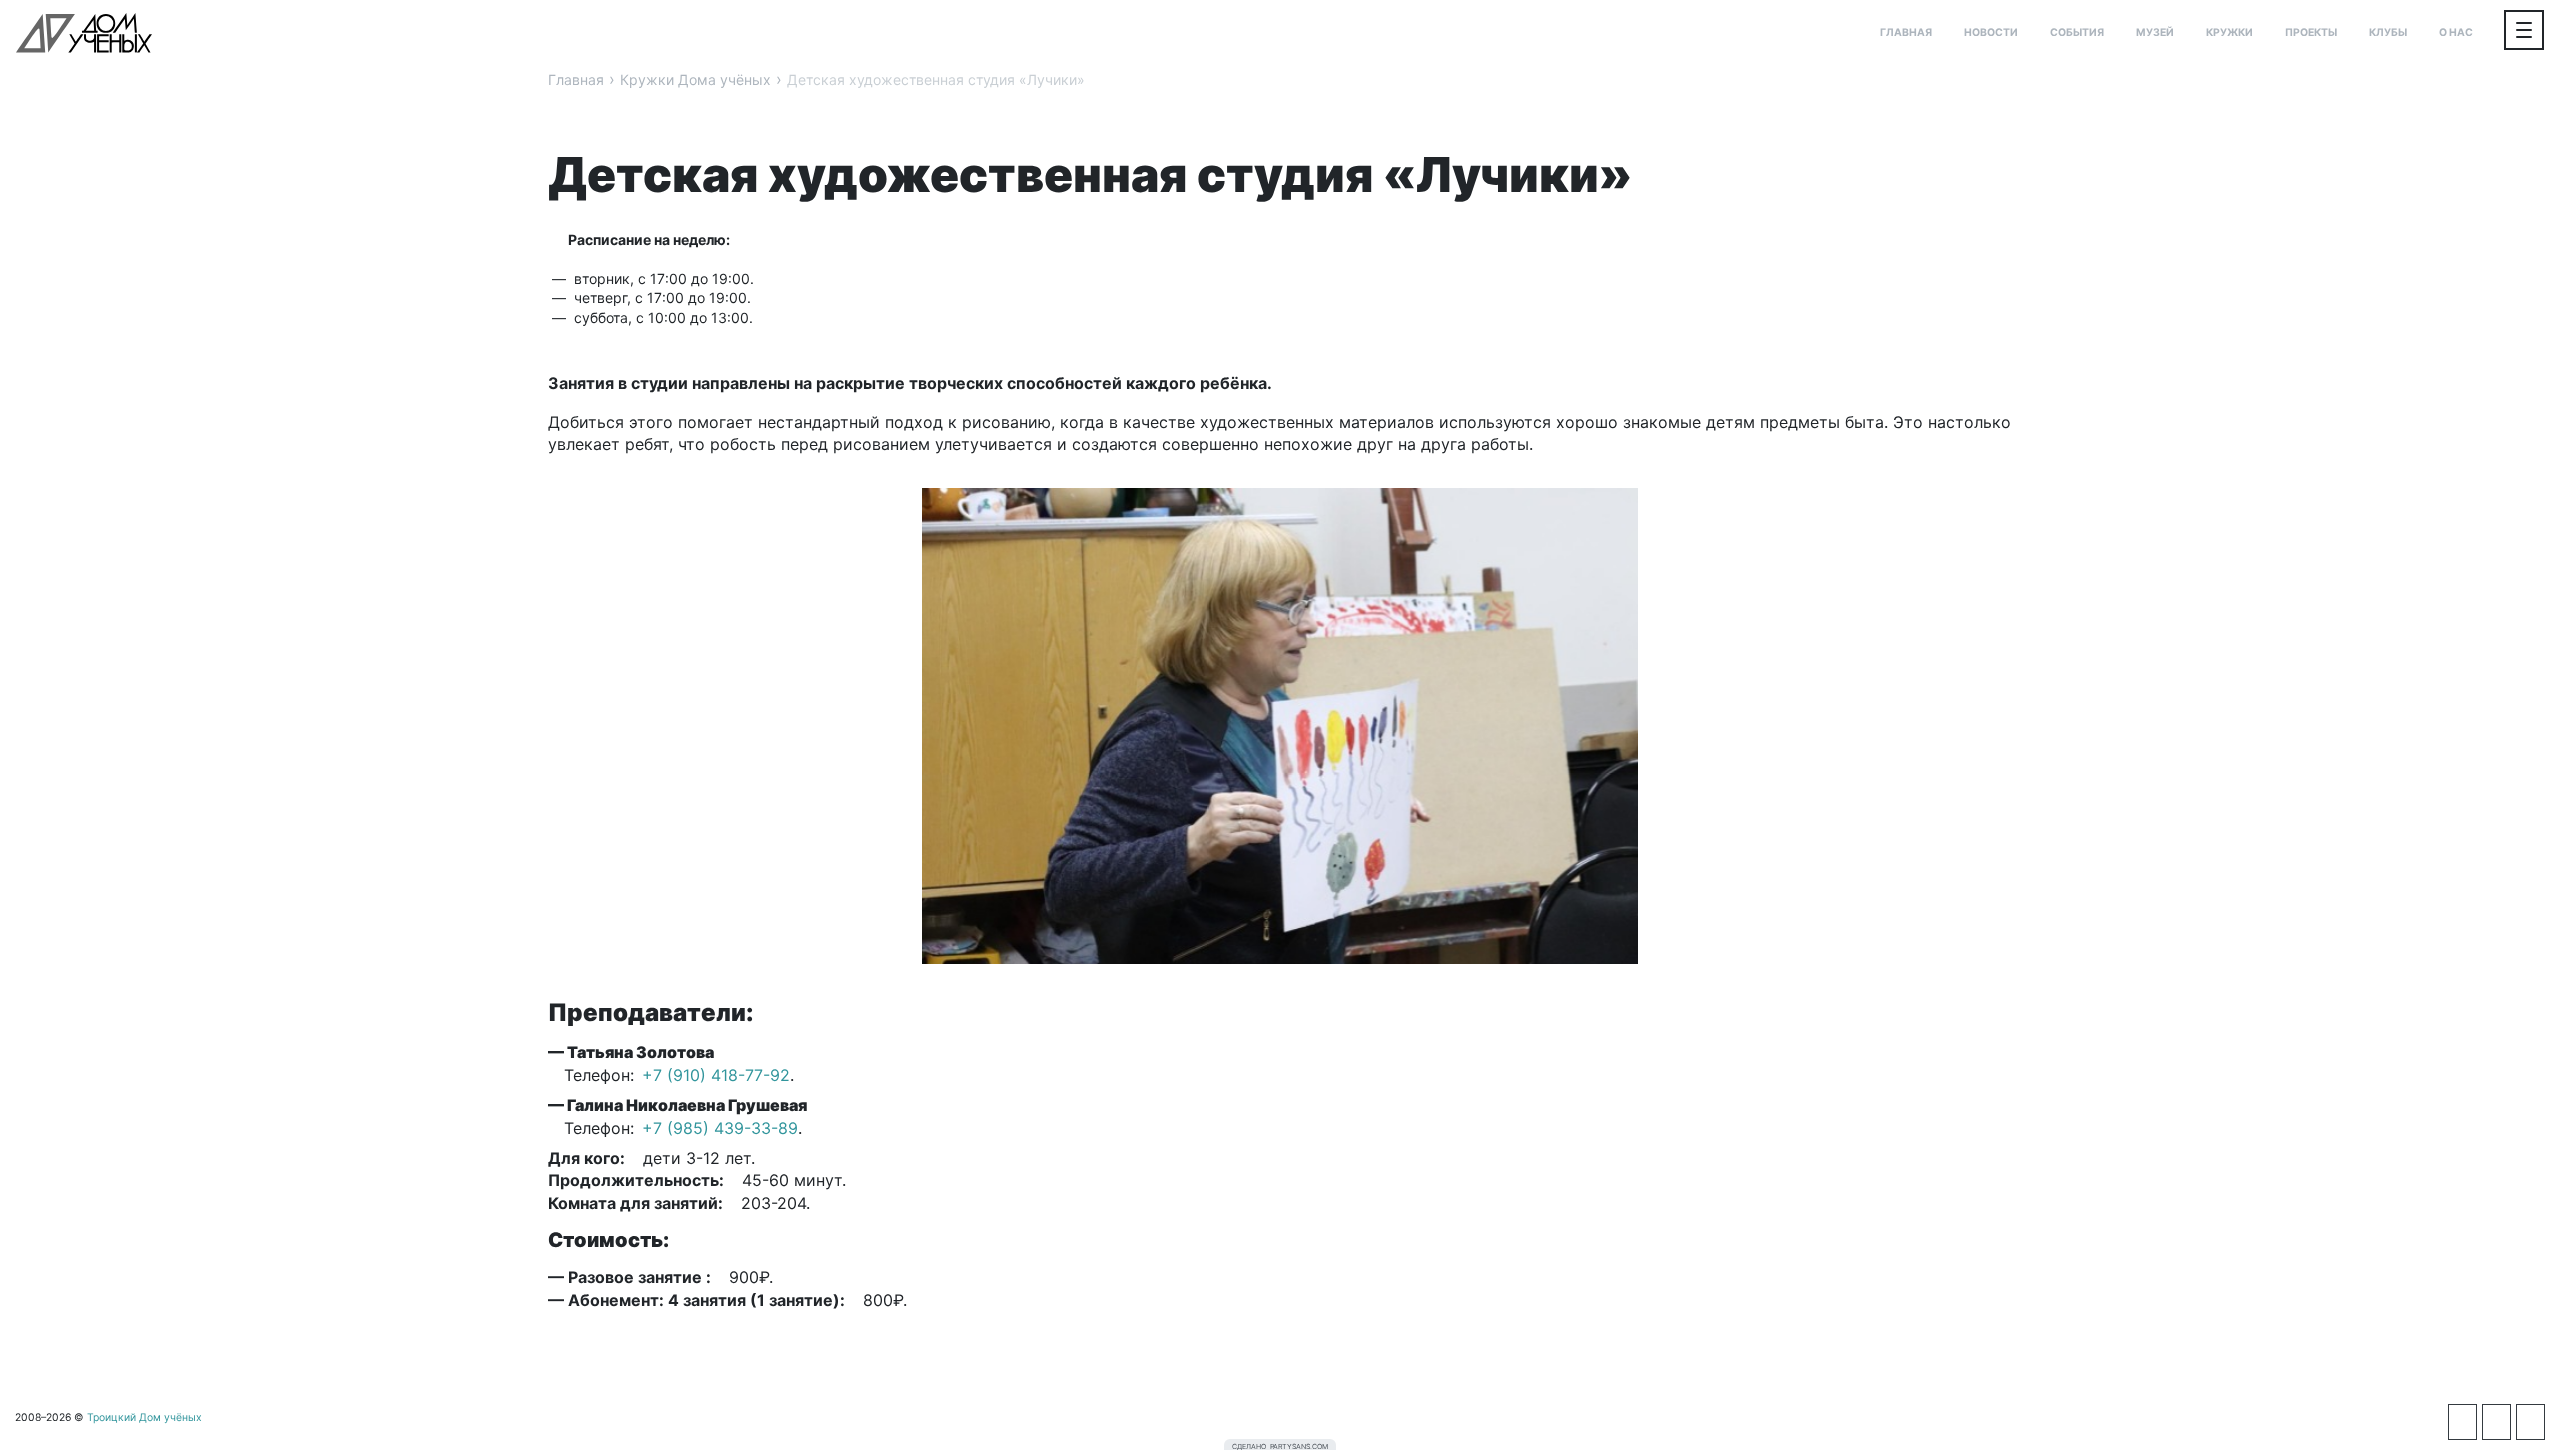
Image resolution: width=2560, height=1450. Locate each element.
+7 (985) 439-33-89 (720, 1128)
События (2077, 32)
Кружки (2229, 32)
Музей (2155, 32)
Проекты (2311, 32)
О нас (2456, 32)
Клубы (2388, 32)
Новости (1991, 32)
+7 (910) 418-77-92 (716, 1075)
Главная (1906, 32)
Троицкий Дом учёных (84, 33)
